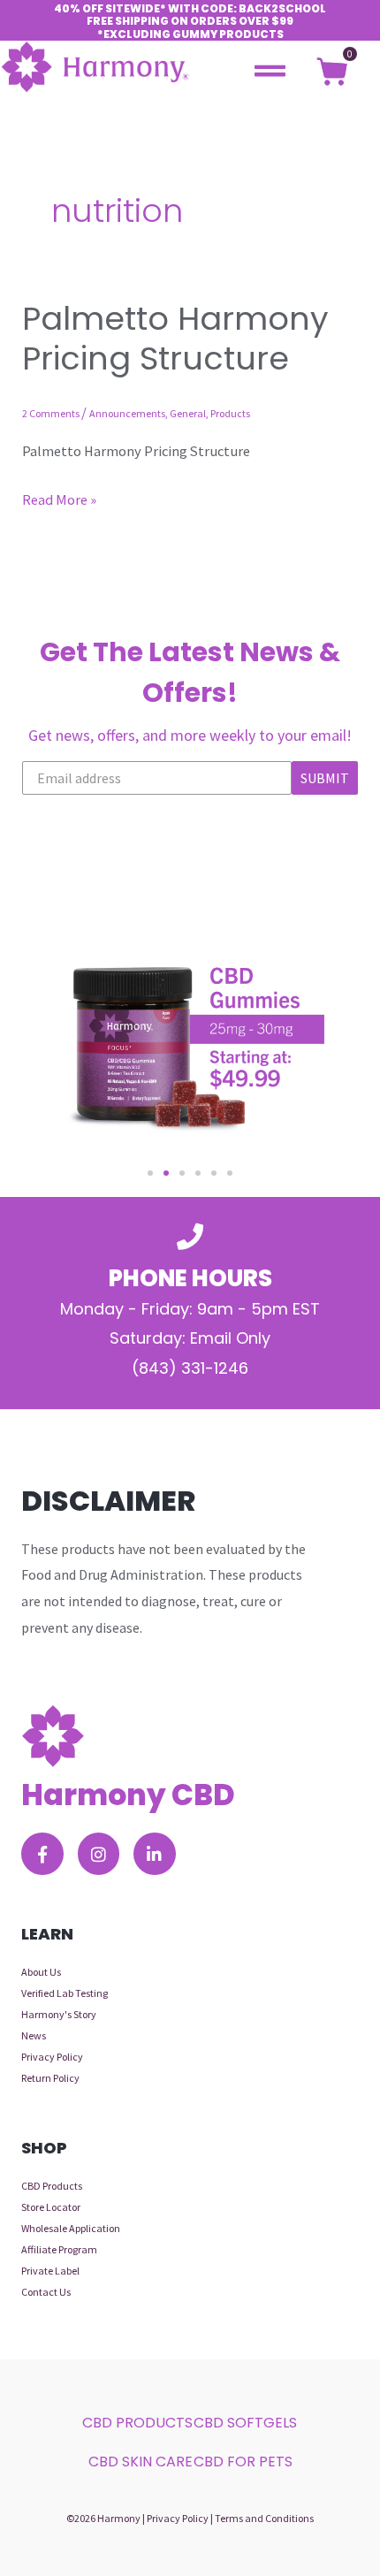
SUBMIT (325, 778)
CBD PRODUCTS (137, 2423)
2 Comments (51, 413)
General (188, 413)
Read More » (59, 497)
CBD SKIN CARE (141, 2462)
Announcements (127, 413)
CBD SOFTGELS (245, 2423)
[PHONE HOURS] (190, 1237)
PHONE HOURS (190, 1278)
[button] (150, 1173)
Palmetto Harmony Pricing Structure (175, 339)
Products (230, 413)
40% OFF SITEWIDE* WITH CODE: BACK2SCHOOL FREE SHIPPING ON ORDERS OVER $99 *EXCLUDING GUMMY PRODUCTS (190, 21)
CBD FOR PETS (243, 2462)
